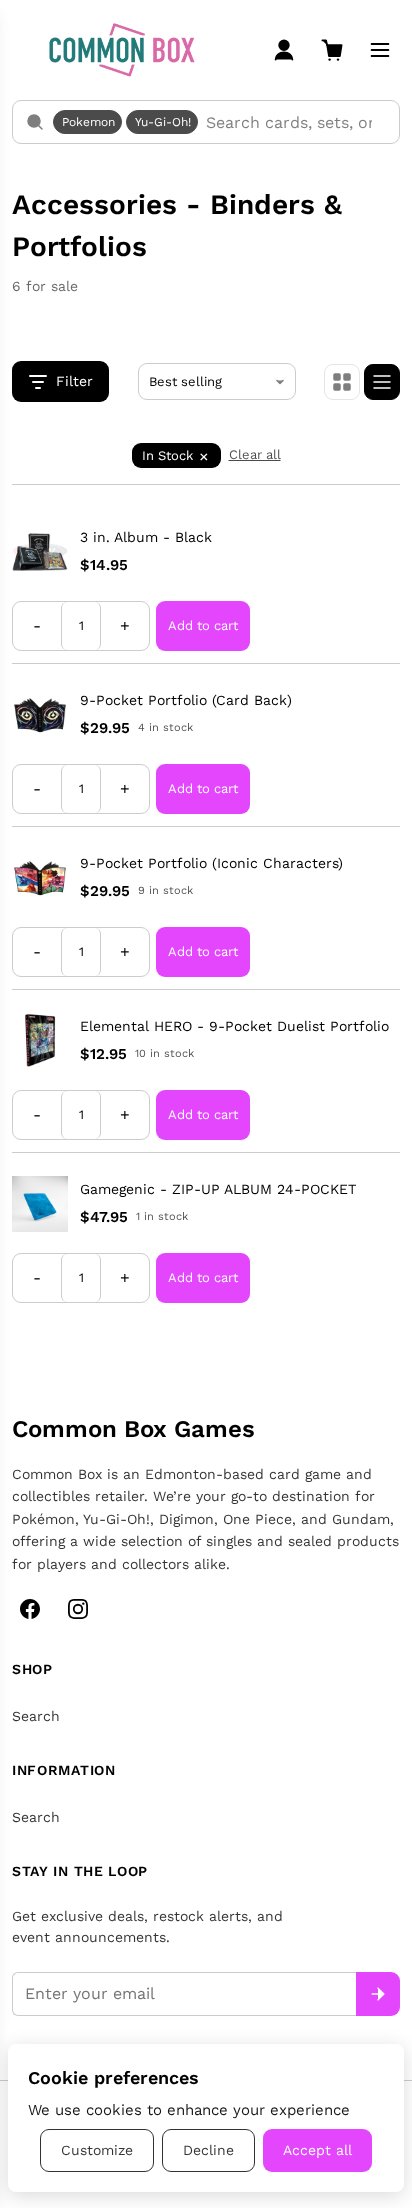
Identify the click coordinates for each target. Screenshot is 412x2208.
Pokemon (88, 122)
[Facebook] (30, 1609)
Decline (208, 2150)
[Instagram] (78, 1609)
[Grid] (342, 382)
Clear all (255, 454)
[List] (382, 382)
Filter (74, 381)
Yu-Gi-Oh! (163, 122)
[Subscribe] (378, 1994)
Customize (97, 2150)
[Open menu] (380, 50)
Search (36, 1716)
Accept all (317, 2150)
